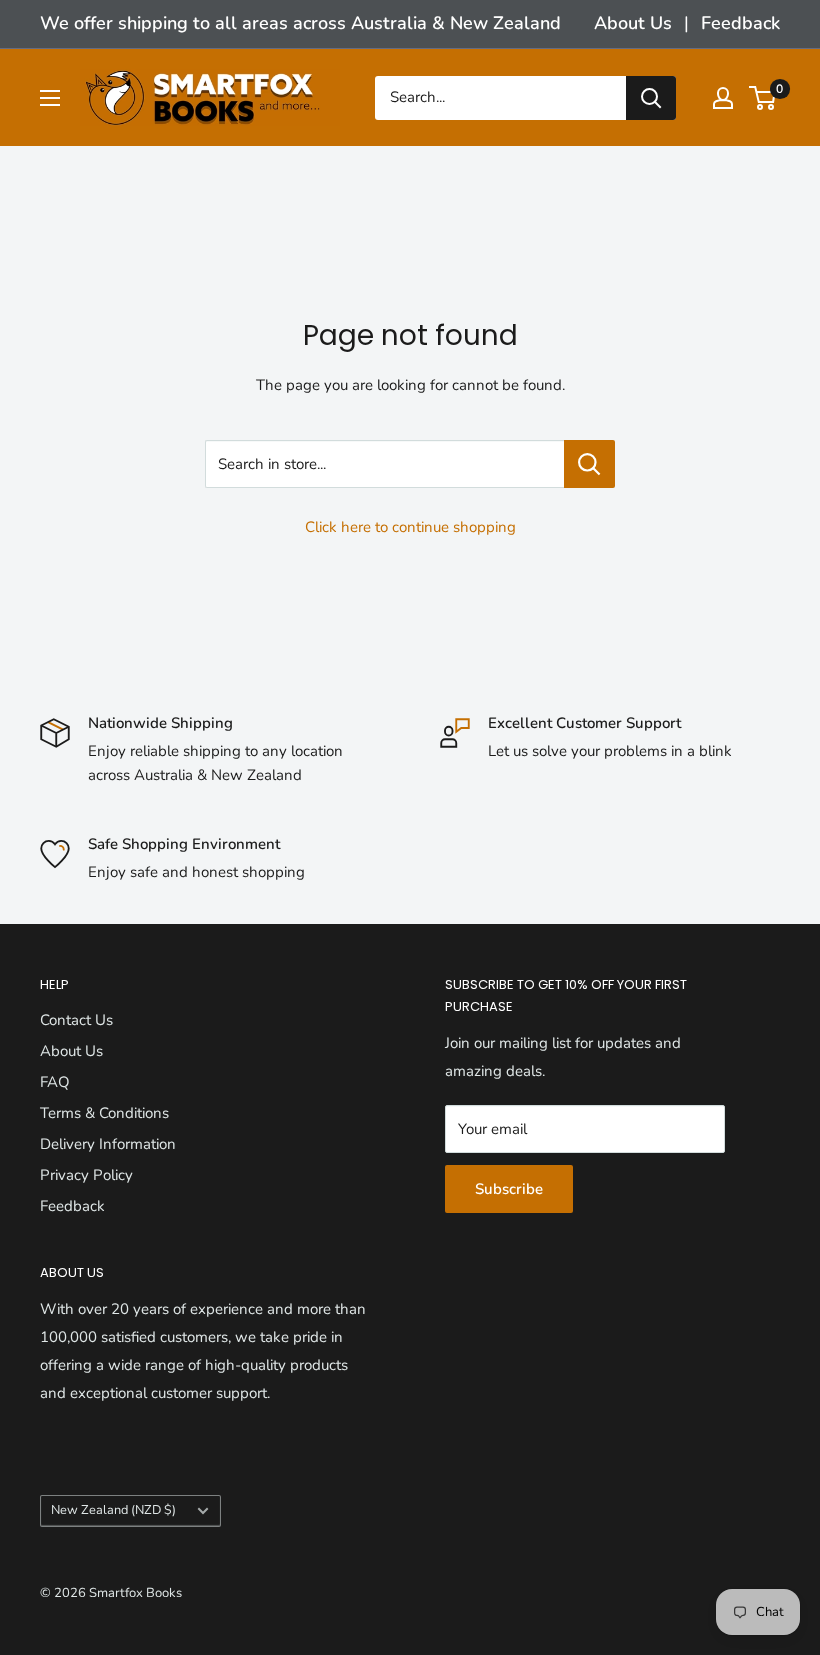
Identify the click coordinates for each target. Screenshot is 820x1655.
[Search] (651, 98)
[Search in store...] (589, 464)
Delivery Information (108, 1144)
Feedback (740, 23)
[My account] (723, 98)
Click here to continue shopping (410, 527)
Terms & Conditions (104, 1113)
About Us (633, 23)
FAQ (55, 1082)
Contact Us (76, 1020)
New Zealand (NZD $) (113, 1510)
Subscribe (509, 1189)
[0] (763, 98)
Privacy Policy (86, 1175)
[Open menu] (50, 98)
